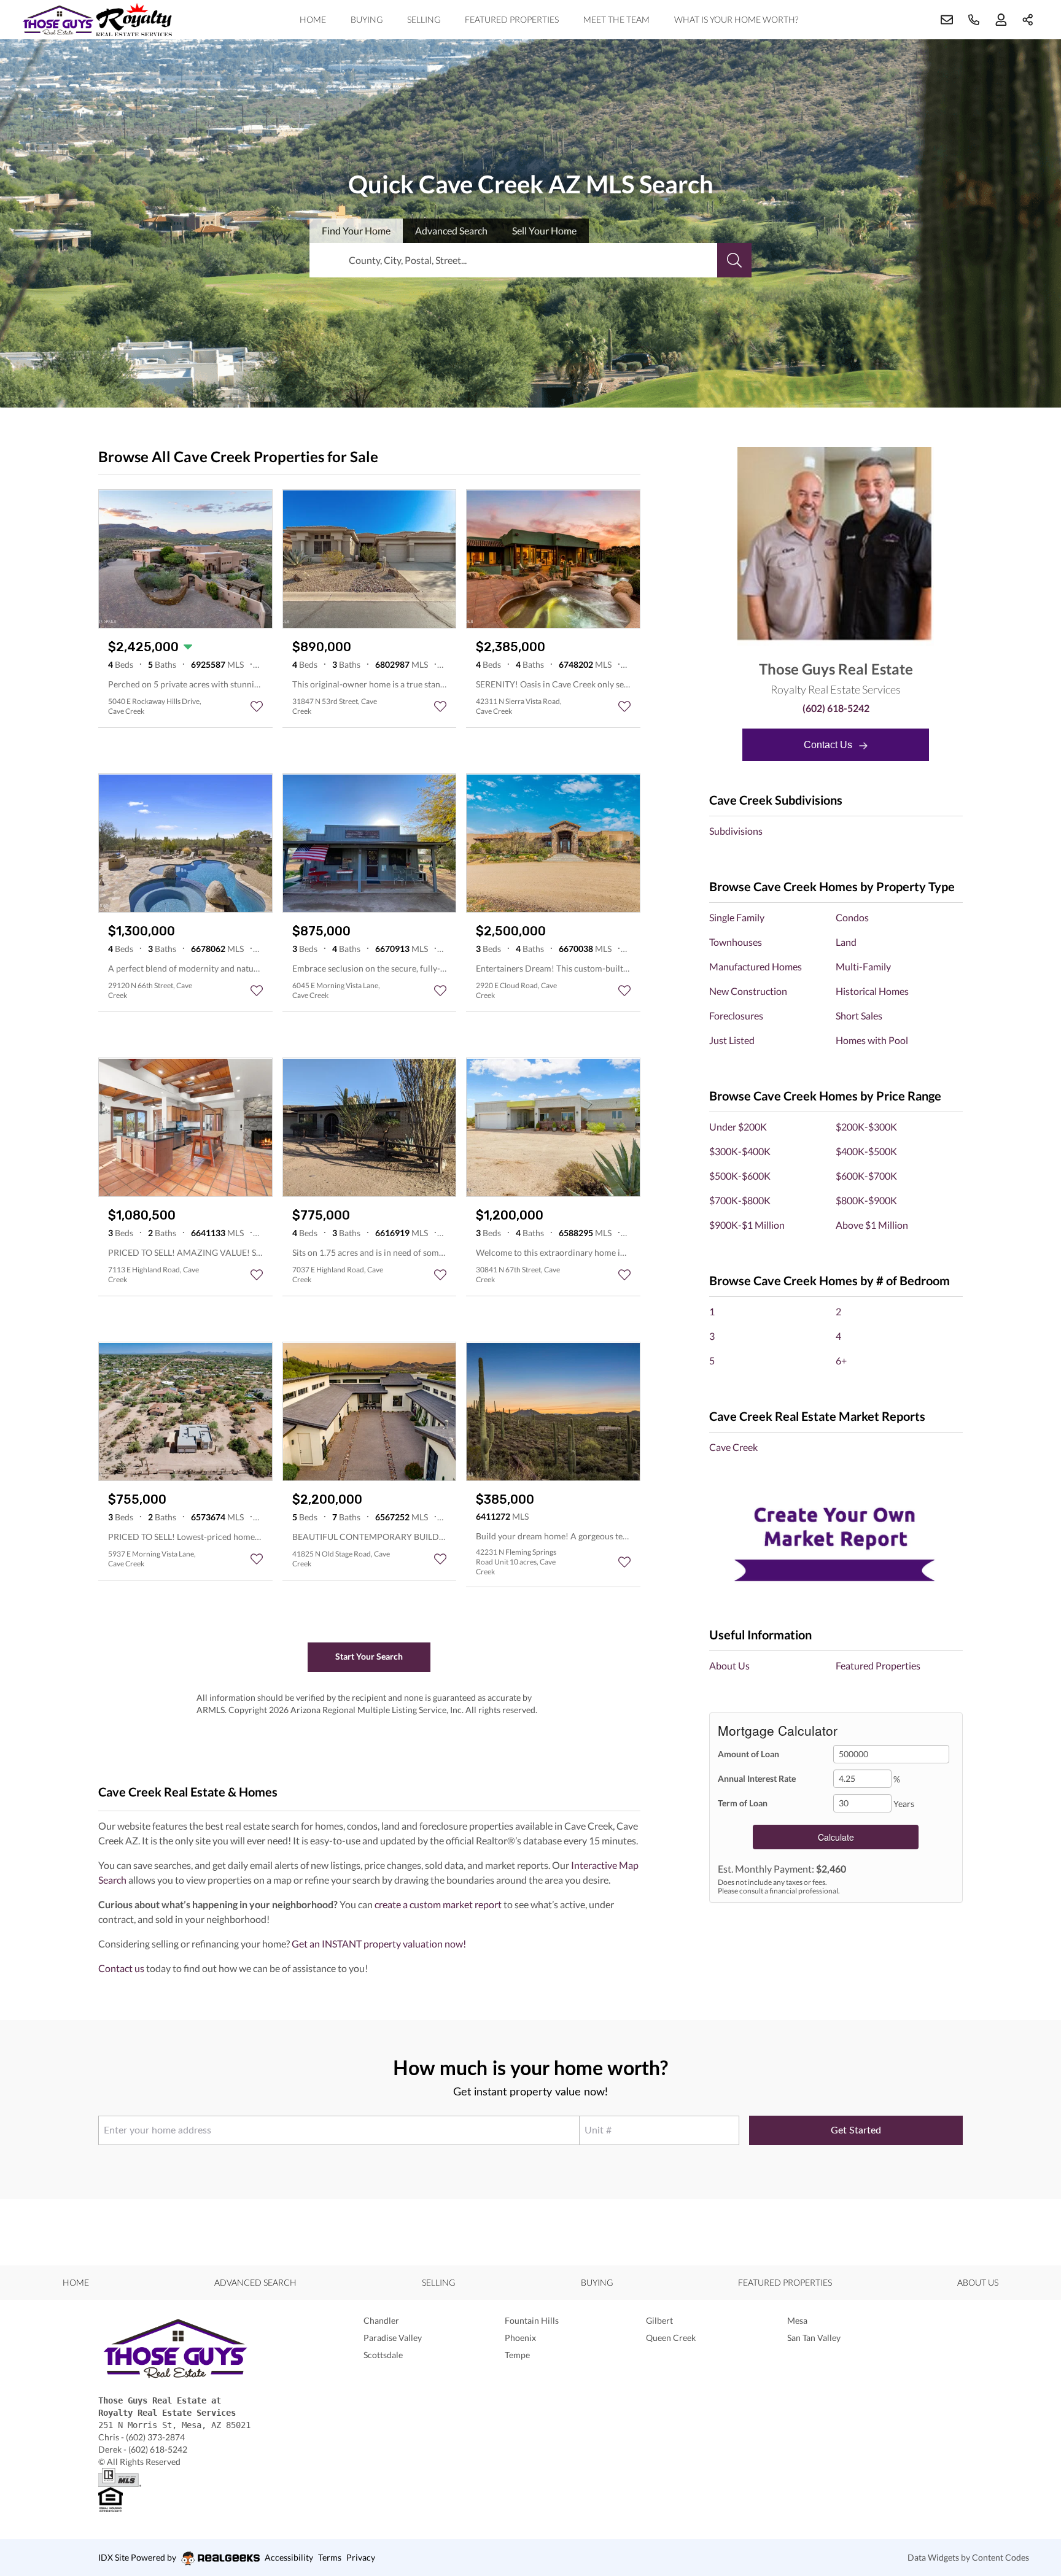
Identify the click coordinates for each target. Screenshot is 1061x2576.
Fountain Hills (532, 2320)
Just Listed (732, 1040)
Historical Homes (872, 991)
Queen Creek (671, 2338)
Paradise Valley (393, 2338)
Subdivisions (736, 831)
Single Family (737, 917)
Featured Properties (512, 19)
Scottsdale (383, 2355)
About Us (729, 1665)
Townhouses (736, 942)
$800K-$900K (866, 1200)
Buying (367, 19)
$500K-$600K (740, 1176)
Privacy (361, 2557)
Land (846, 942)
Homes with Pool (872, 1040)
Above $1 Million (872, 1225)
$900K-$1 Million (747, 1225)
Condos (852, 917)
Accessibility (289, 2557)
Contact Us (829, 745)
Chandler (381, 2320)
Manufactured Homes (756, 966)
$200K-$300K (866, 1127)
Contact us (121, 1968)
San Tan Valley (814, 2338)
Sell (544, 230)
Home (313, 19)
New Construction (748, 991)
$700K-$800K (740, 1200)
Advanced (451, 230)
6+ (841, 1360)
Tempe (517, 2355)
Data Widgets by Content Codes (968, 2557)
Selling (424, 19)
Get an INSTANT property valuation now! (379, 1944)
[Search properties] (734, 260)
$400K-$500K (866, 1151)
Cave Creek (733, 1447)
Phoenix (520, 2338)
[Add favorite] (257, 706)
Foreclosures (736, 1015)
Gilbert (659, 2320)
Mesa (797, 2320)
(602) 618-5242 (836, 708)
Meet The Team (616, 19)
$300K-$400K (740, 1151)
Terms (330, 2557)
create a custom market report (438, 1904)
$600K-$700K (866, 1176)
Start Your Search (369, 1656)
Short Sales (859, 1015)
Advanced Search (255, 2282)
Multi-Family (863, 966)
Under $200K (738, 1127)
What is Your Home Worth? (736, 19)
